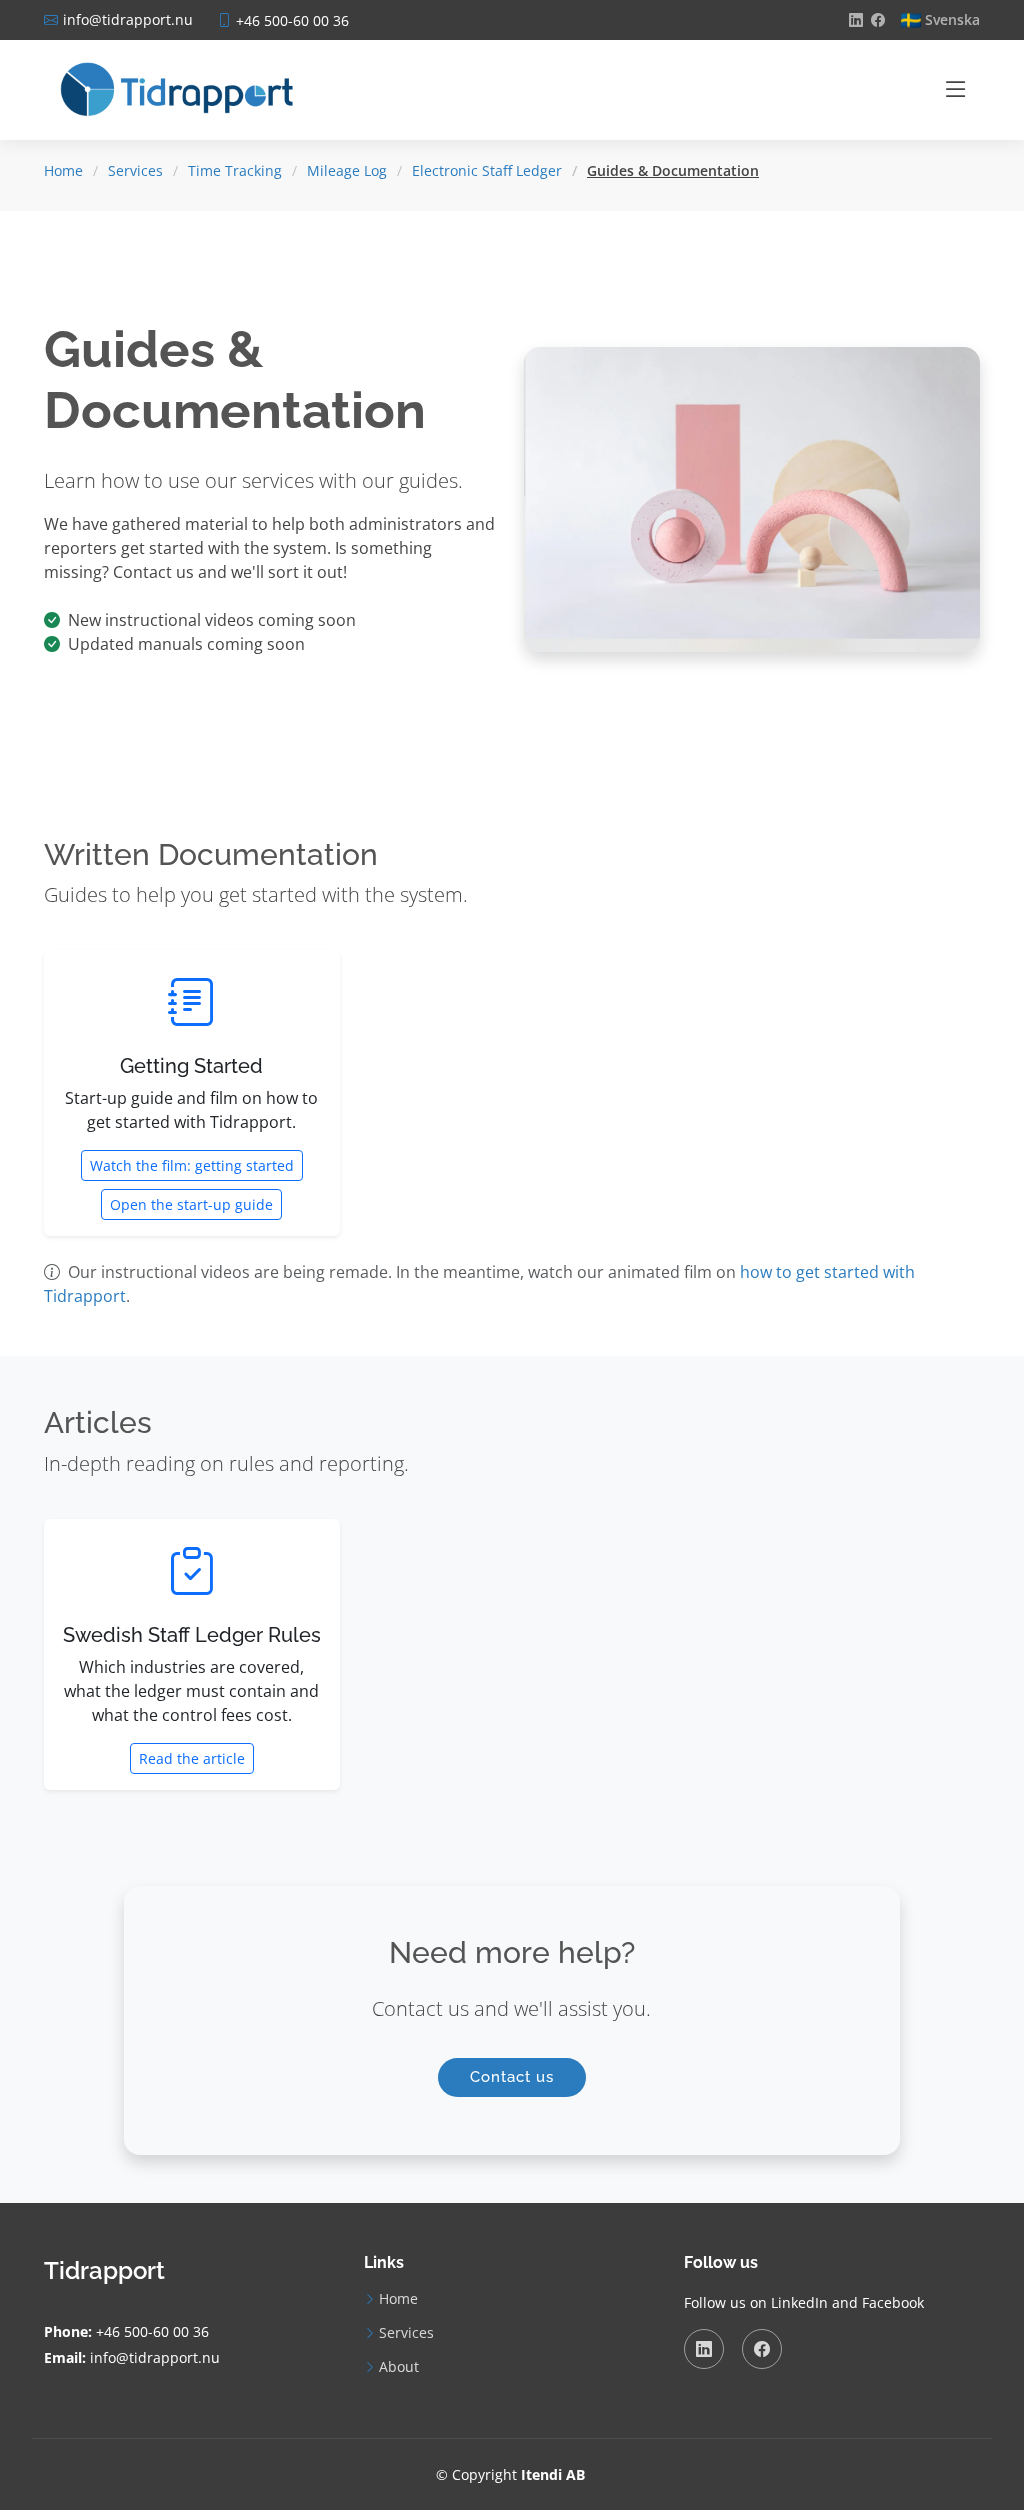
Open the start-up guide (191, 1204)
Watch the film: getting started (192, 1165)
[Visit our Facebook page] (878, 20)
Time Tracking (235, 170)
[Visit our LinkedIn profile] (856, 20)
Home (63, 170)
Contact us (512, 2077)
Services (135, 170)
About (399, 2367)
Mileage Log (347, 170)
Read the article (192, 1758)
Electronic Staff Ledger (487, 170)
